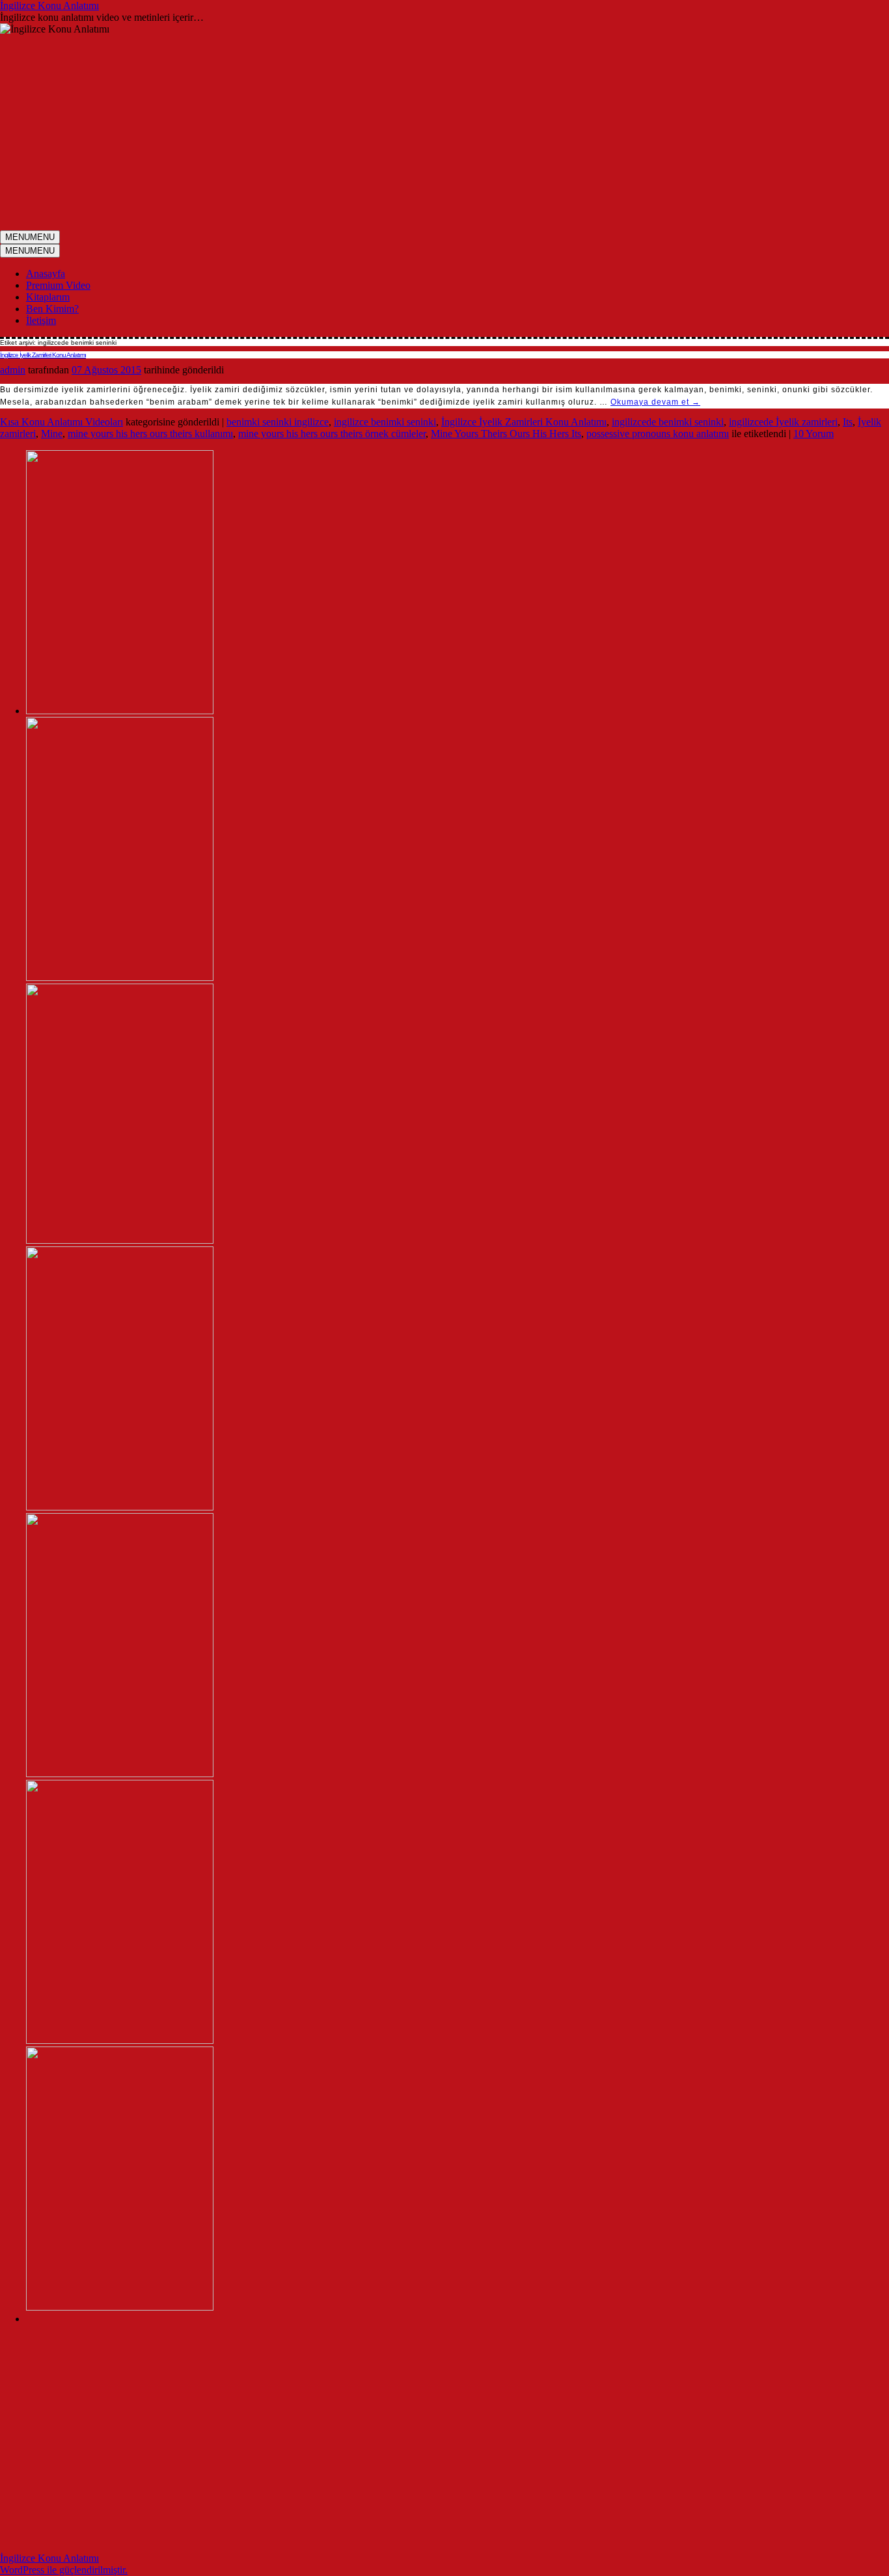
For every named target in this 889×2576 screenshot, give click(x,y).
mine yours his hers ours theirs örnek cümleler (332, 434)
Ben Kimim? (52, 309)
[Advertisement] (444, 133)
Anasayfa (46, 274)
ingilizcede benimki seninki (668, 422)
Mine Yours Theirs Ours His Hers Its (506, 434)
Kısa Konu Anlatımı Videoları (62, 422)
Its (848, 422)
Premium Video (58, 285)
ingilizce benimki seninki (385, 422)
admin (13, 370)
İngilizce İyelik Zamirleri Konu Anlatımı (43, 355)
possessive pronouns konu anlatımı (658, 434)
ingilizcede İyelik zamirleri (783, 422)
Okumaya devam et (655, 402)
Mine (52, 434)
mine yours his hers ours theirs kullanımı (150, 434)
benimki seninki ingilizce (278, 422)
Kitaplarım (48, 297)
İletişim (41, 320)
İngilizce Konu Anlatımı (49, 6)
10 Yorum (814, 434)
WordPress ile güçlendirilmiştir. (64, 2570)
